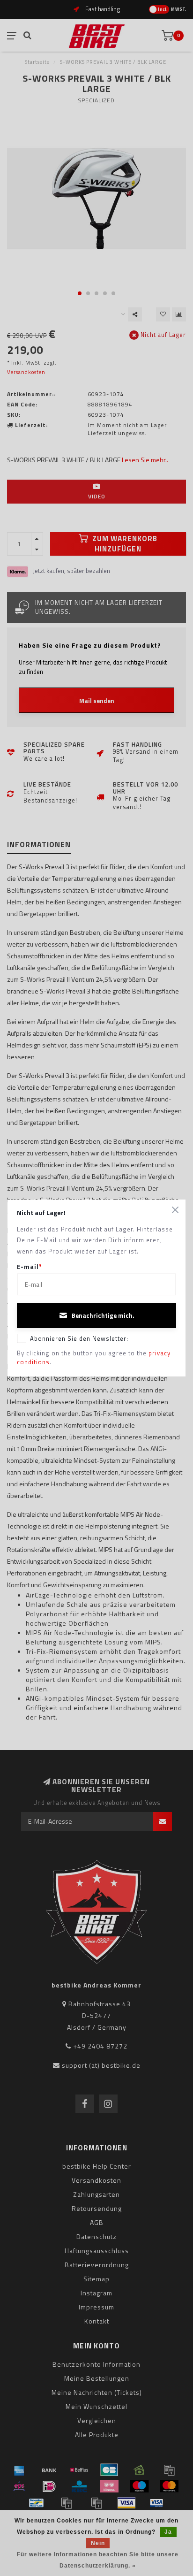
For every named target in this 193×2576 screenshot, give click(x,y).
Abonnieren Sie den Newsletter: (79, 1338)
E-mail (30, 1267)
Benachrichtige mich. (103, 1315)
